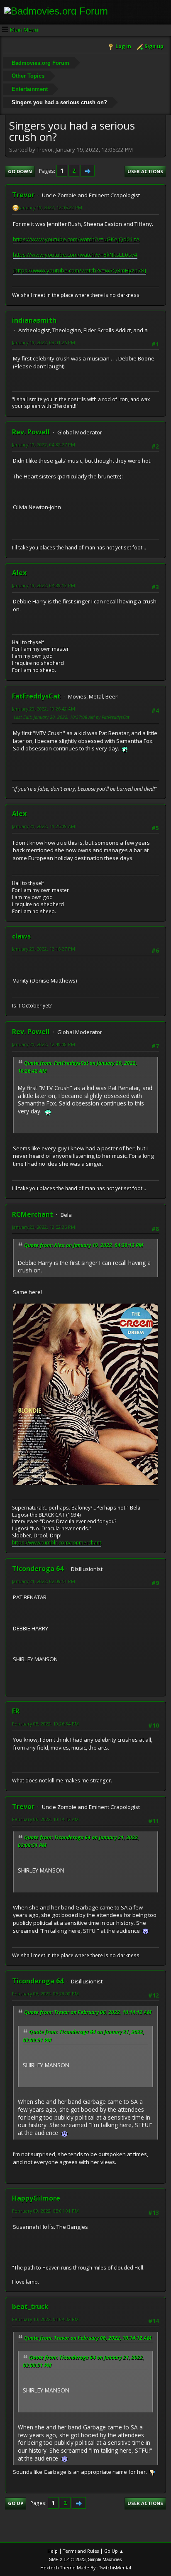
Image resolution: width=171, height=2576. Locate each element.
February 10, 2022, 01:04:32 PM (45, 2319)
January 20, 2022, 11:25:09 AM (44, 826)
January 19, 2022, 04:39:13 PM (44, 585)
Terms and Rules (81, 2551)
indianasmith (34, 320)
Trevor (23, 195)
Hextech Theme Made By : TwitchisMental (86, 2567)
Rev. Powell (31, 432)
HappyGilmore (36, 2198)
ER (16, 1711)
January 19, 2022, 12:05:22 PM (51, 207)
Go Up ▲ (114, 2551)
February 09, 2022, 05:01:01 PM (45, 2211)
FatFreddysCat (36, 696)
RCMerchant (33, 1214)
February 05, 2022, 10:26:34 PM (45, 1724)
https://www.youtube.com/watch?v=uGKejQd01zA (76, 239)
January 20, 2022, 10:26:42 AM (44, 709)
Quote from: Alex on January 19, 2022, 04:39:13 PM (84, 1245)
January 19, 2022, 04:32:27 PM (44, 445)
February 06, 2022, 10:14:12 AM (45, 1819)
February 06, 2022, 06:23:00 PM (45, 1994)
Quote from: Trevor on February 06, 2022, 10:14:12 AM (88, 2012)
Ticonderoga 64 (38, 1569)
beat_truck (30, 2306)
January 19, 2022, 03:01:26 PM (44, 342)
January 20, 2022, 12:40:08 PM (44, 1044)
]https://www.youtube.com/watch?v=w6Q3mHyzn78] (79, 270)
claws (21, 936)
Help (53, 2551)
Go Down (20, 171)
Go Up (16, 2503)
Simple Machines (105, 2559)
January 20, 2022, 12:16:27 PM (44, 949)
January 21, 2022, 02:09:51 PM (44, 1581)
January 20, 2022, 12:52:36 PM (44, 1227)
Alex (19, 573)
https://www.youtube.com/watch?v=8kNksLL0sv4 (75, 255)
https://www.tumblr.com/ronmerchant (57, 1543)
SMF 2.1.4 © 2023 (67, 2559)
